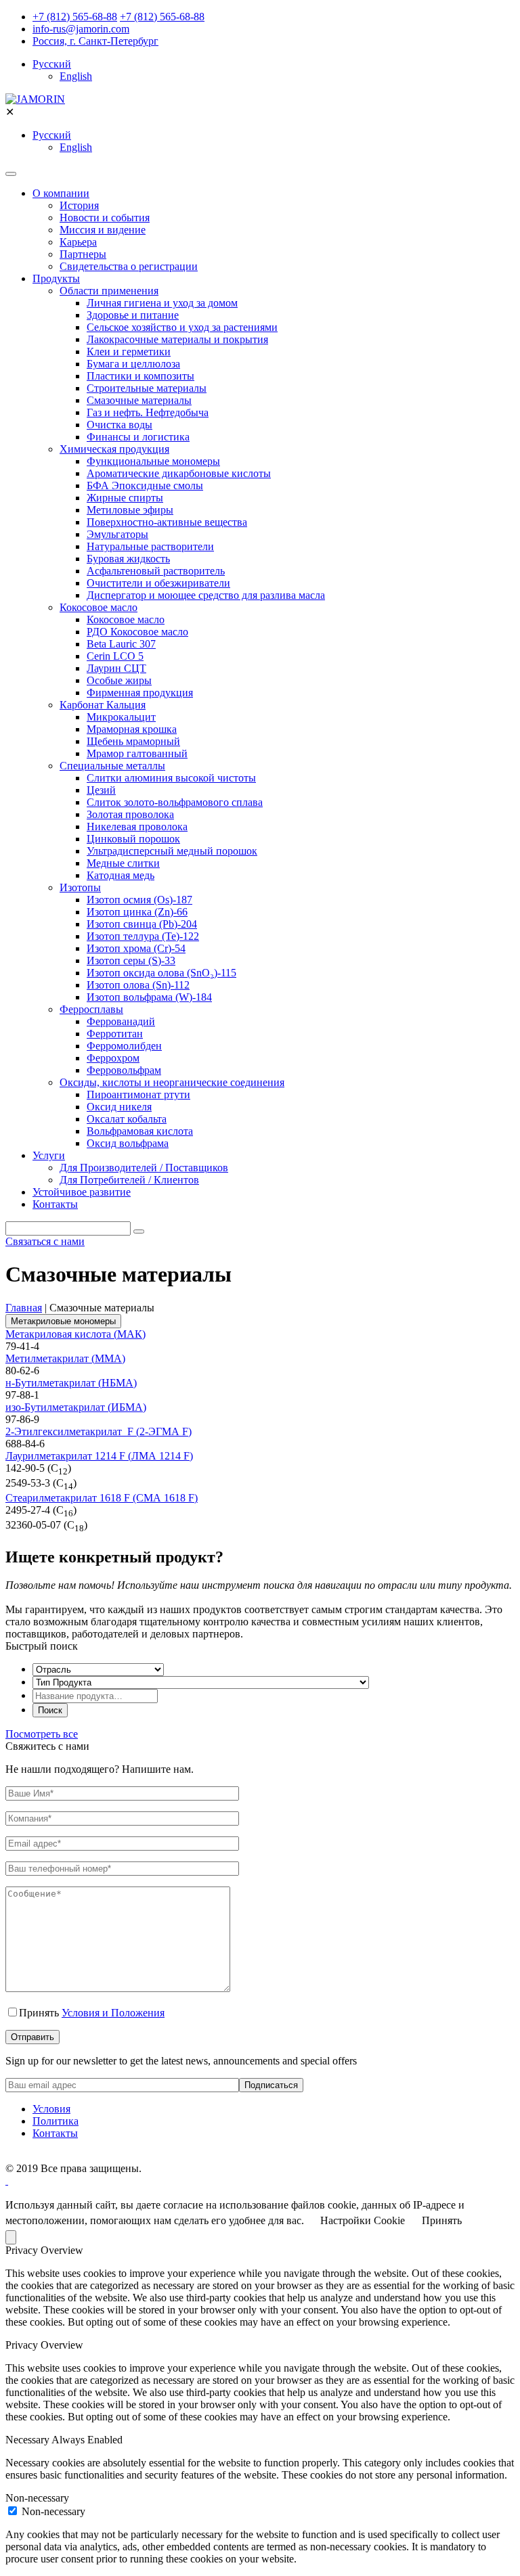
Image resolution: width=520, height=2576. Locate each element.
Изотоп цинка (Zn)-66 (137, 912)
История (79, 205)
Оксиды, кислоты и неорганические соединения (172, 1082)
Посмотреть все (42, 1734)
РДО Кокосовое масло (137, 632)
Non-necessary (53, 2511)
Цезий (101, 790)
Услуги (49, 1155)
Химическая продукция (114, 449)
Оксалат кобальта (127, 1119)
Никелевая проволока (137, 827)
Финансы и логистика (138, 437)
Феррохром (113, 1058)
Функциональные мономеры (153, 461)
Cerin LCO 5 (115, 656)
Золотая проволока (130, 814)
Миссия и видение (103, 230)
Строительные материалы (147, 388)
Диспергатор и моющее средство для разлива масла (206, 595)
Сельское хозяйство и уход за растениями (182, 327)
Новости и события (105, 218)
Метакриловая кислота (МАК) (75, 1334)
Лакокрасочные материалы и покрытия (177, 339)
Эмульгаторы (117, 534)
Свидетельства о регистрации (129, 266)
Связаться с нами (45, 1241)
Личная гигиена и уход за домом (162, 303)
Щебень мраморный (133, 741)
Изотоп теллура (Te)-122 (143, 936)
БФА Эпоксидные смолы (145, 485)
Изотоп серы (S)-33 (131, 961)
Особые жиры (119, 680)
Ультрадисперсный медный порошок (172, 851)
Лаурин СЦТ (116, 668)
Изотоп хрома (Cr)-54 (136, 948)
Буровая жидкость (128, 559)
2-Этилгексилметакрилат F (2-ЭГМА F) (99, 1431)
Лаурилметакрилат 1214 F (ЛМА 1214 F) (99, 1456)
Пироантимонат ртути (138, 1094)
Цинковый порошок (133, 839)
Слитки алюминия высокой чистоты (171, 778)
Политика (56, 2121)
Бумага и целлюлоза (133, 364)
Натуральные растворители (150, 546)
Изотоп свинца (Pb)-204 (142, 924)
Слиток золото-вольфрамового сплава (175, 802)
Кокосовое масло (99, 607)
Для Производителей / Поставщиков (144, 1168)
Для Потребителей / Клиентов (129, 1180)
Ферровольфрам (124, 1070)
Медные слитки (123, 863)
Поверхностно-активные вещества (167, 522)
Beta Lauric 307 (121, 644)
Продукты (56, 278)
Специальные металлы (112, 766)
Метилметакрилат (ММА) (65, 1358)
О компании (61, 193)
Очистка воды (120, 425)
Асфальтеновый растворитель (156, 571)
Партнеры (83, 254)
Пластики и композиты (140, 376)
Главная (24, 1308)
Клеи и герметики (129, 352)
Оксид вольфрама (128, 1143)
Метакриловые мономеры (63, 1321)
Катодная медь (121, 875)
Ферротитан (115, 1034)
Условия (51, 2109)
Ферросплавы (91, 1009)
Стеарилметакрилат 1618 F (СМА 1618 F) (102, 1498)
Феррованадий (121, 1021)
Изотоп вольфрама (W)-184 (149, 997)
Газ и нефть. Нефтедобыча (148, 412)
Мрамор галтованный (137, 753)
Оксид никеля (119, 1107)
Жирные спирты (125, 498)
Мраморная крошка (132, 729)
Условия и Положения (113, 2013)
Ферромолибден (124, 1046)
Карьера (78, 242)
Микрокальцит (121, 717)
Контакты (55, 1204)
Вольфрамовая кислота (140, 1131)
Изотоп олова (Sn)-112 (138, 985)
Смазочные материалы (139, 400)
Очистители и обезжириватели (158, 583)
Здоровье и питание (133, 315)
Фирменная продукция (140, 693)
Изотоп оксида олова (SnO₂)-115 (161, 973)
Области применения (109, 291)
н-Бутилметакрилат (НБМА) (71, 1383)
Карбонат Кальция (103, 705)
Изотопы (80, 887)
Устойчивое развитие (82, 1192)
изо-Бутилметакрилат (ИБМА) (76, 1407)
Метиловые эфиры (130, 510)
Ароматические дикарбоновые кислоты (179, 473)
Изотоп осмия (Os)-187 (139, 900)
